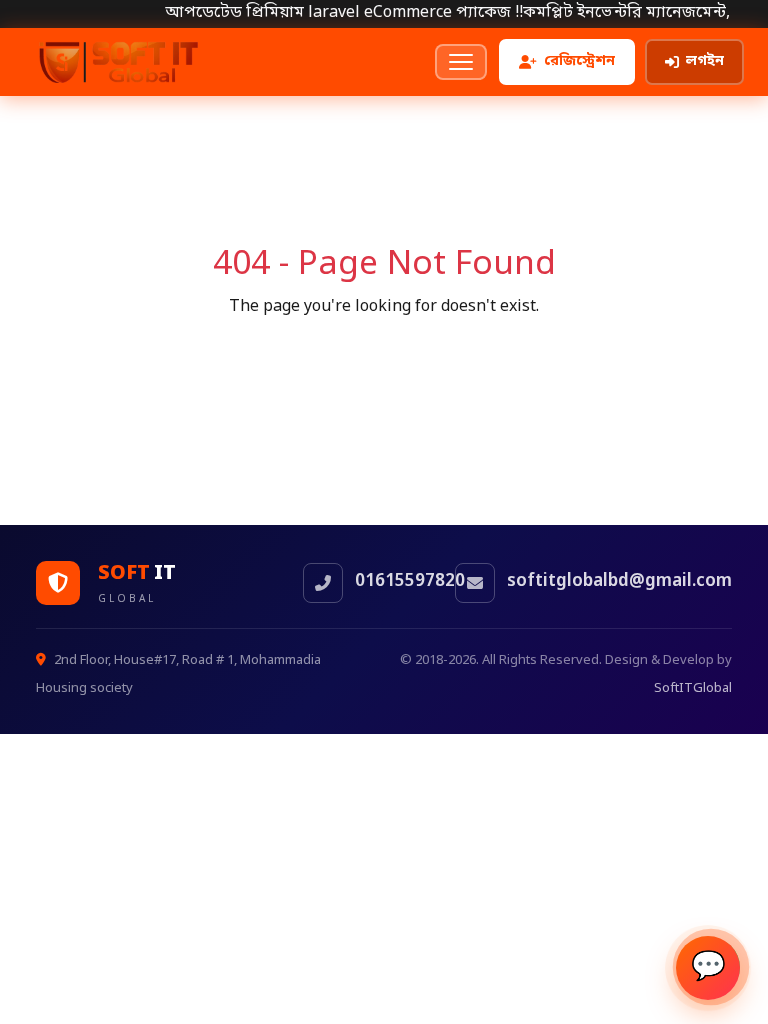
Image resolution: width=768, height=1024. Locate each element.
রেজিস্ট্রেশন (579, 61)
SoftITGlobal (693, 688)
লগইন (705, 61)
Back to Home (384, 356)
